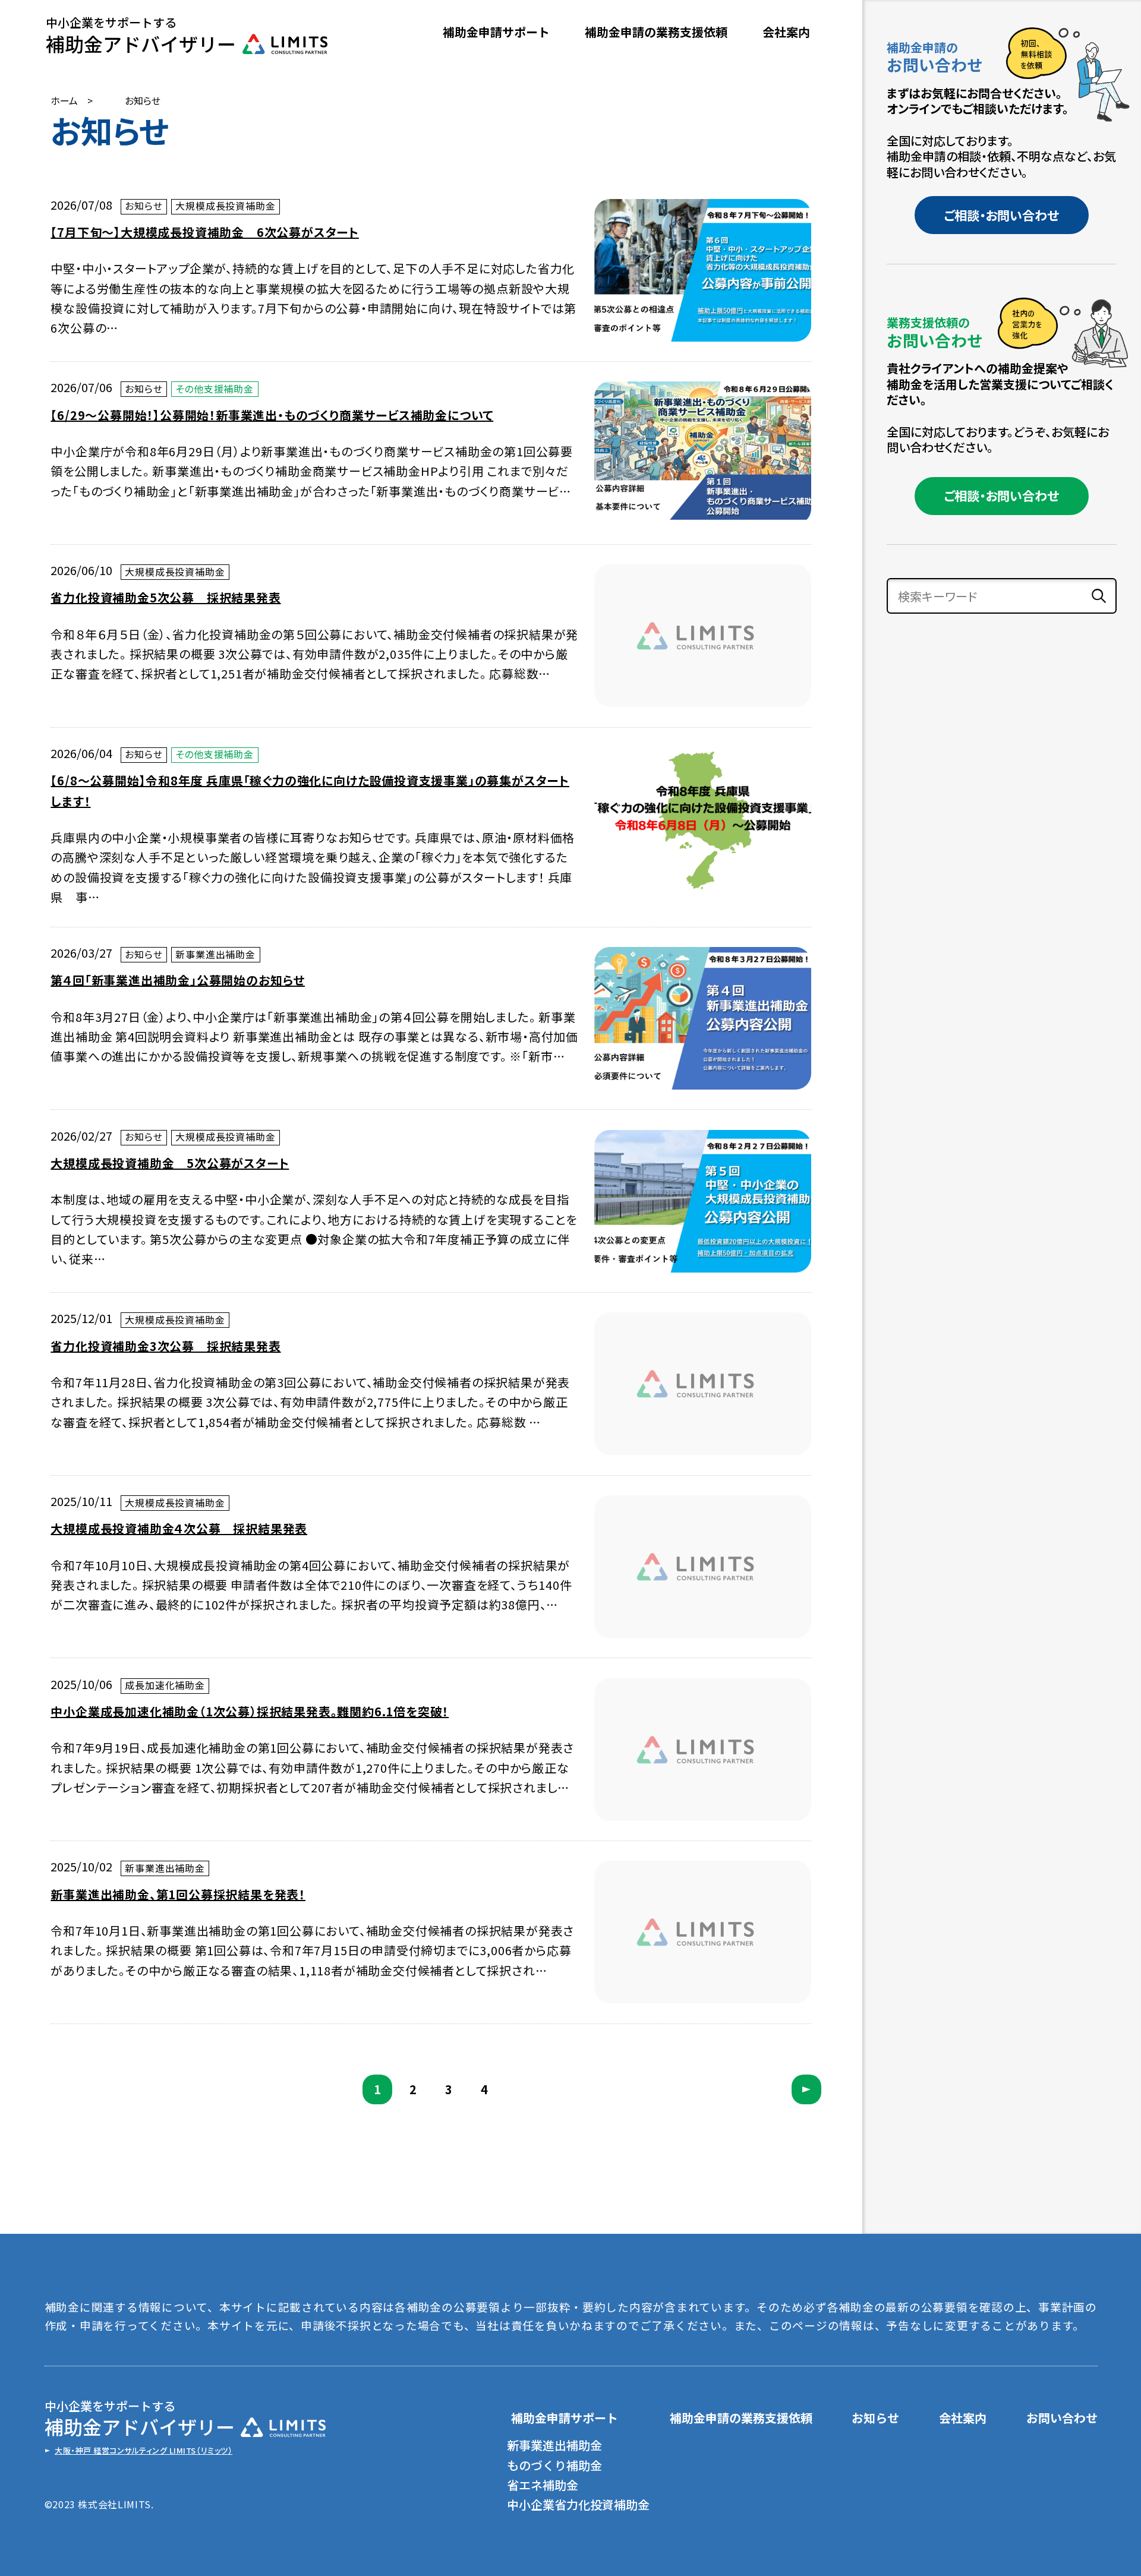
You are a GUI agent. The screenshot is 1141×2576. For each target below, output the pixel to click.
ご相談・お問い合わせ (1001, 215)
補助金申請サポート (565, 2418)
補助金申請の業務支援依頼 (656, 32)
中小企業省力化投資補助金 (578, 2504)
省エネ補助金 (543, 2485)
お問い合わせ (1062, 2418)
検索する (1099, 596)
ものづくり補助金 (554, 2465)
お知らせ (875, 2418)
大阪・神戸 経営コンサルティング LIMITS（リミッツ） (144, 2451)
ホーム (64, 101)
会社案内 (786, 32)
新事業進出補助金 (554, 2445)
